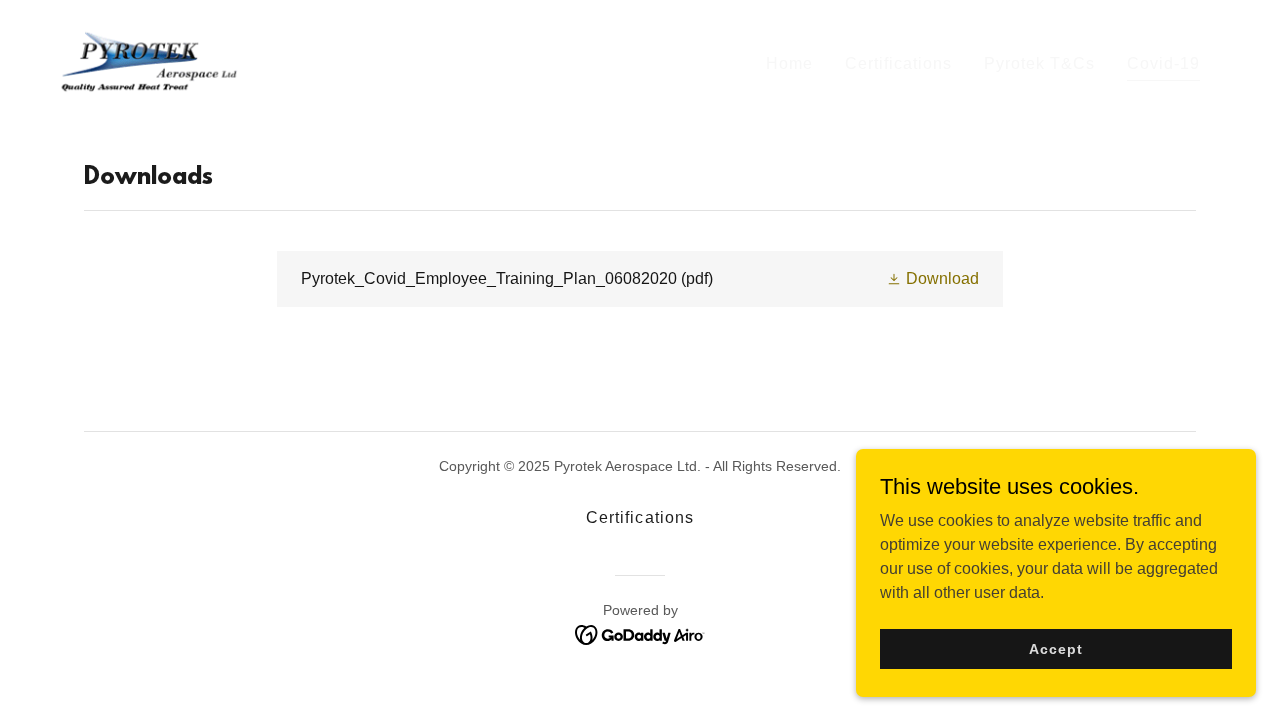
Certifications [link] (898, 63)
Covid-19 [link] (1163, 63)
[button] (932, 278)
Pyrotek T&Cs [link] (1039, 63)
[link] (145, 60)
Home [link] (789, 63)
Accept (1055, 648)
